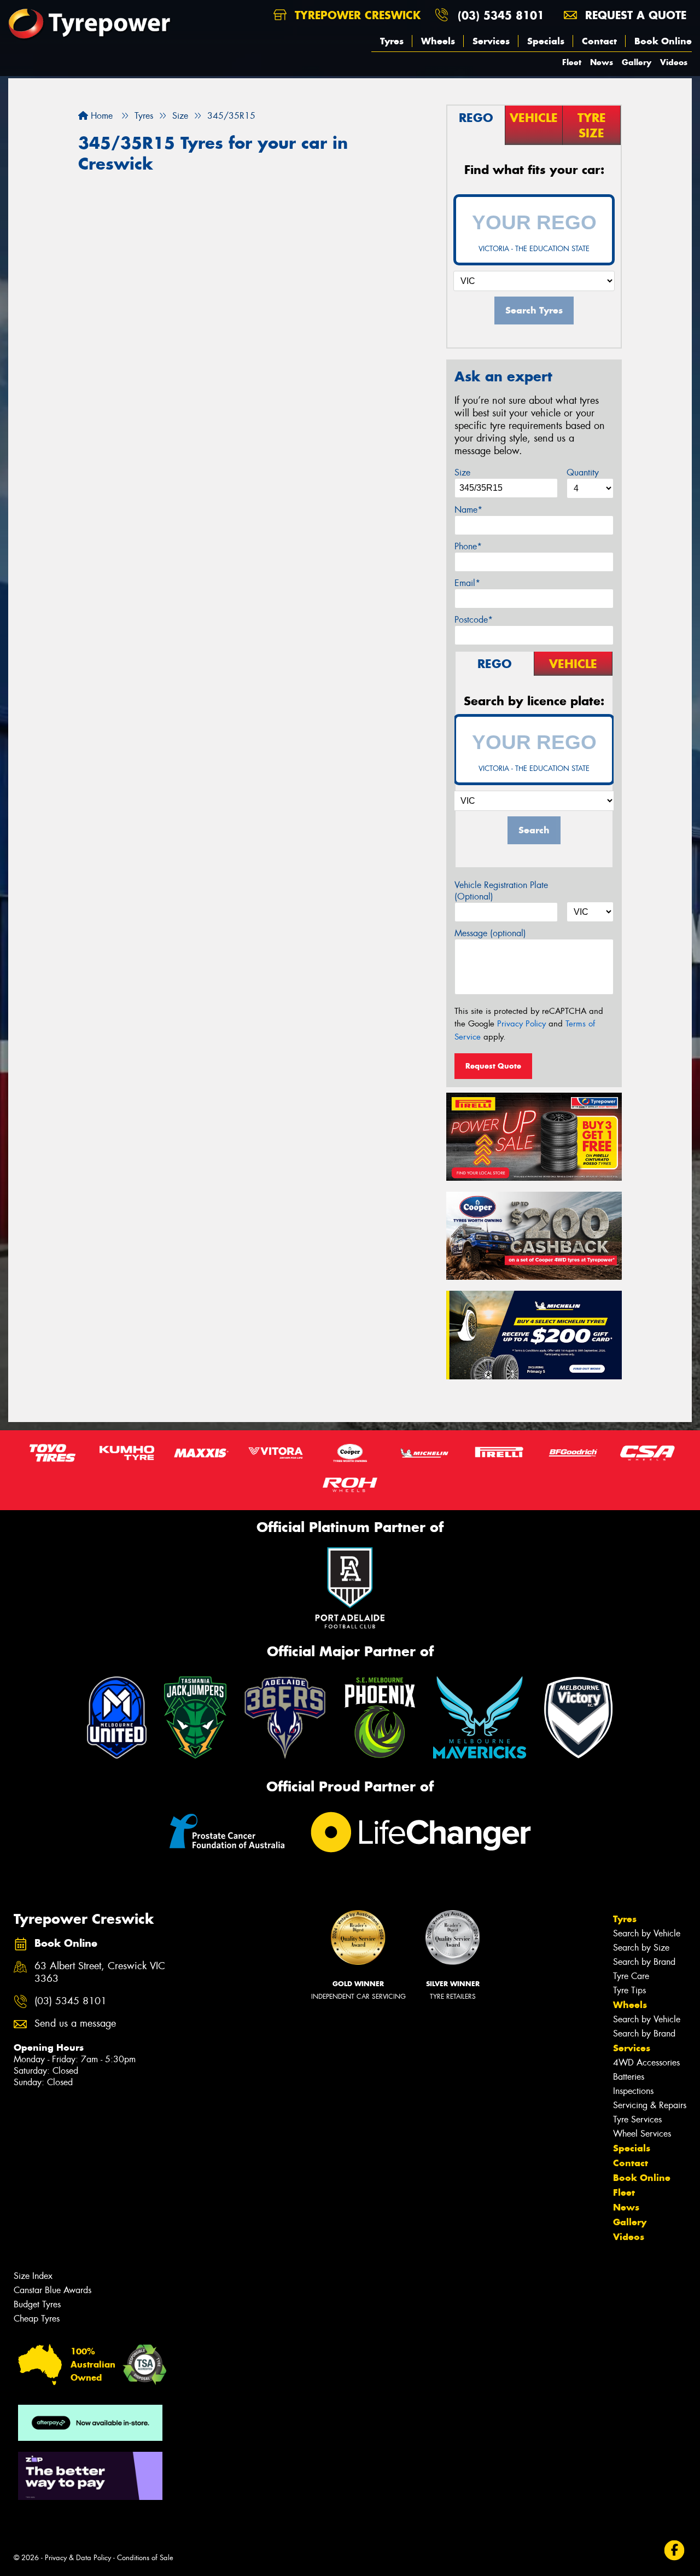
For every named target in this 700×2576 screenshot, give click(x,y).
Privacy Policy (521, 1024)
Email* (467, 583)
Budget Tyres (37, 2304)
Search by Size (641, 1948)
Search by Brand (644, 1962)
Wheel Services (642, 2134)
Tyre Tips (629, 1990)
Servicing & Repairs (650, 2105)
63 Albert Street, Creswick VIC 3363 (100, 1972)
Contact (599, 41)
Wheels (438, 41)
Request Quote (493, 1066)
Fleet (572, 62)
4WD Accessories (646, 2062)
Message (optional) (490, 933)
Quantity (583, 472)
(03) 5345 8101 (501, 15)
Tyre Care (631, 1976)
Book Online (663, 41)
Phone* (468, 546)
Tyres (392, 41)
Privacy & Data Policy (78, 2558)
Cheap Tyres (37, 2319)
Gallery (637, 62)
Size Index (33, 2276)
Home (100, 116)
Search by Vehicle (647, 1933)
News (602, 62)
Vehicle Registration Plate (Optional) (501, 891)
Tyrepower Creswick (356, 15)
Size (462, 472)
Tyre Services (637, 2119)
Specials (546, 41)
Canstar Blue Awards (52, 2290)
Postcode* (474, 620)
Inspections (633, 2091)
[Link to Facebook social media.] (675, 2551)
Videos (674, 62)
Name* (468, 510)
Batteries (629, 2077)
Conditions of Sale (145, 2558)
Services (491, 41)
